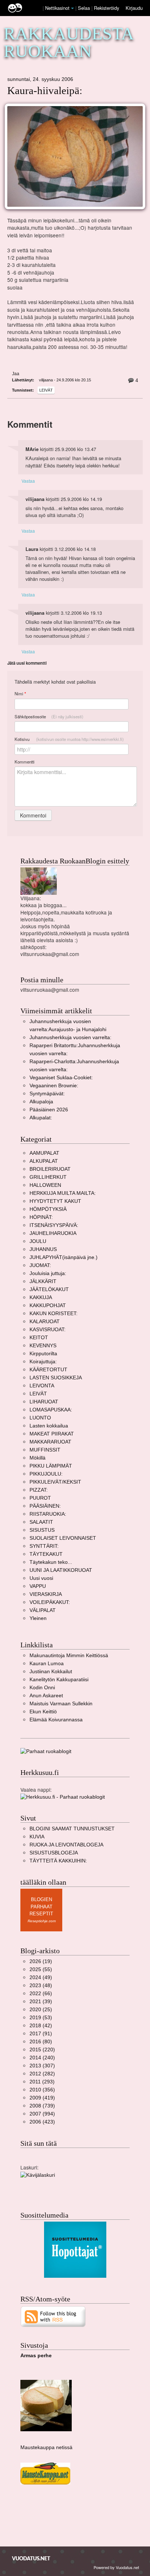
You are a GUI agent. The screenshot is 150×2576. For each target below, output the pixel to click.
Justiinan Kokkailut (51, 1672)
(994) (42, 2114)
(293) (42, 2082)
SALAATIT (41, 1522)
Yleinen (38, 1618)
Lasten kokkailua (49, 1426)
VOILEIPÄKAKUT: (50, 1602)
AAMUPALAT (44, 1153)
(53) (41, 2018)
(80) (41, 2042)
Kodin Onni (42, 1688)
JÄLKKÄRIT (43, 1281)
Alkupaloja (41, 1102)
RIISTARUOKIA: (48, 1514)
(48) (41, 1986)
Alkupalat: (41, 1118)
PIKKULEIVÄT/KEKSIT (55, 1482)
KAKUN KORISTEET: (54, 1314)
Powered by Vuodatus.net (116, 2567)
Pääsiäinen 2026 (49, 1110)
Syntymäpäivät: (47, 1094)
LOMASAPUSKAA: (51, 1410)
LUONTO (40, 1418)
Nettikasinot (57, 8)
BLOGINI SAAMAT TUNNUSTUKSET (72, 1829)
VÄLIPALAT (43, 1610)
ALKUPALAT (44, 1161)
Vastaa (28, 481)
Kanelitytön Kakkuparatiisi (59, 1680)
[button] (72, 8)
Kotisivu (69, 739)
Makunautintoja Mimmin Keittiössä (69, 1656)
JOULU (38, 1241)
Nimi (20, 694)
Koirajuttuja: (43, 1362)
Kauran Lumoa (47, 1664)
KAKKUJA (41, 1297)
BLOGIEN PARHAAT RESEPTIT (41, 1907)
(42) (41, 2026)
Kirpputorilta (43, 1354)
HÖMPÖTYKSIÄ (48, 1209)
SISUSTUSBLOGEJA (54, 1853)
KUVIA (37, 1837)
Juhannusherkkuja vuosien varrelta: (70, 1038)
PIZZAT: (39, 1490)
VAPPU (38, 1586)
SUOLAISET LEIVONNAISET (63, 1538)
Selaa (85, 8)
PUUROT (40, 1498)
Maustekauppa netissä (46, 2447)
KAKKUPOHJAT (48, 1306)
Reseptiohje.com (42, 1921)
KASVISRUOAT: (48, 1330)
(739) (42, 2106)
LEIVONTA (42, 1386)
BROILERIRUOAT (50, 1169)
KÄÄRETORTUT (48, 1370)
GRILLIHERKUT (48, 1177)
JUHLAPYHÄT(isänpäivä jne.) (64, 1257)
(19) (41, 1961)
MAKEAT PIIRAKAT (52, 1434)
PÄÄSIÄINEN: (45, 1506)
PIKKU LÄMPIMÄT (51, 1466)
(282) (42, 2074)
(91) (41, 2034)
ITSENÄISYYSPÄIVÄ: (54, 1225)
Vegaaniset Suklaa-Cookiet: (61, 1078)
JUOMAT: (40, 1265)
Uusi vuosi (41, 1578)
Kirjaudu (134, 8)
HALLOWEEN (45, 1185)
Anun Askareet (46, 1696)
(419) (42, 2098)
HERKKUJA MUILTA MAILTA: (63, 1193)
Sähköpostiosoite (49, 716)
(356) (42, 2090)
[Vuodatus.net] (31, 2558)
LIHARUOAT (44, 1402)
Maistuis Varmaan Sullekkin (61, 1704)
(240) (42, 2058)
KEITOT (39, 1338)
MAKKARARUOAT (50, 1442)
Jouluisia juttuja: (48, 1273)
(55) (41, 1969)
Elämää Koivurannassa (56, 1720)
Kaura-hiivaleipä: (45, 91)
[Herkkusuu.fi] (63, 1797)
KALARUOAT (45, 1322)
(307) (42, 2066)
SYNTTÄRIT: (44, 1546)
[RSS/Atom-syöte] (53, 2316)
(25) (41, 2010)
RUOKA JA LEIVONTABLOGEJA (66, 1845)
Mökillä (37, 1458)
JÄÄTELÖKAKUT (49, 1289)
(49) (41, 1977)
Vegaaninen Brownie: (54, 1086)
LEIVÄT (46, 390)
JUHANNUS (43, 1249)
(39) (41, 2002)
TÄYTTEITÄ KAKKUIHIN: (58, 1861)
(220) (42, 2050)
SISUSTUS (42, 1530)
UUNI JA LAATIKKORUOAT (61, 1570)
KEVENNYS (43, 1346)
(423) (42, 2122)
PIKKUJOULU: (46, 1474)
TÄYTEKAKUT (46, 1554)
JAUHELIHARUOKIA (53, 1233)
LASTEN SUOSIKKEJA (56, 1378)
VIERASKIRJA (46, 1594)
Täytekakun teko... (51, 1562)
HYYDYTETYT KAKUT (55, 1201)
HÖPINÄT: (41, 1217)
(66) (41, 1994)
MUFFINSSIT (45, 1450)
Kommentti (25, 762)
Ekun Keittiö (43, 1712)
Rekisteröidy (106, 8)
